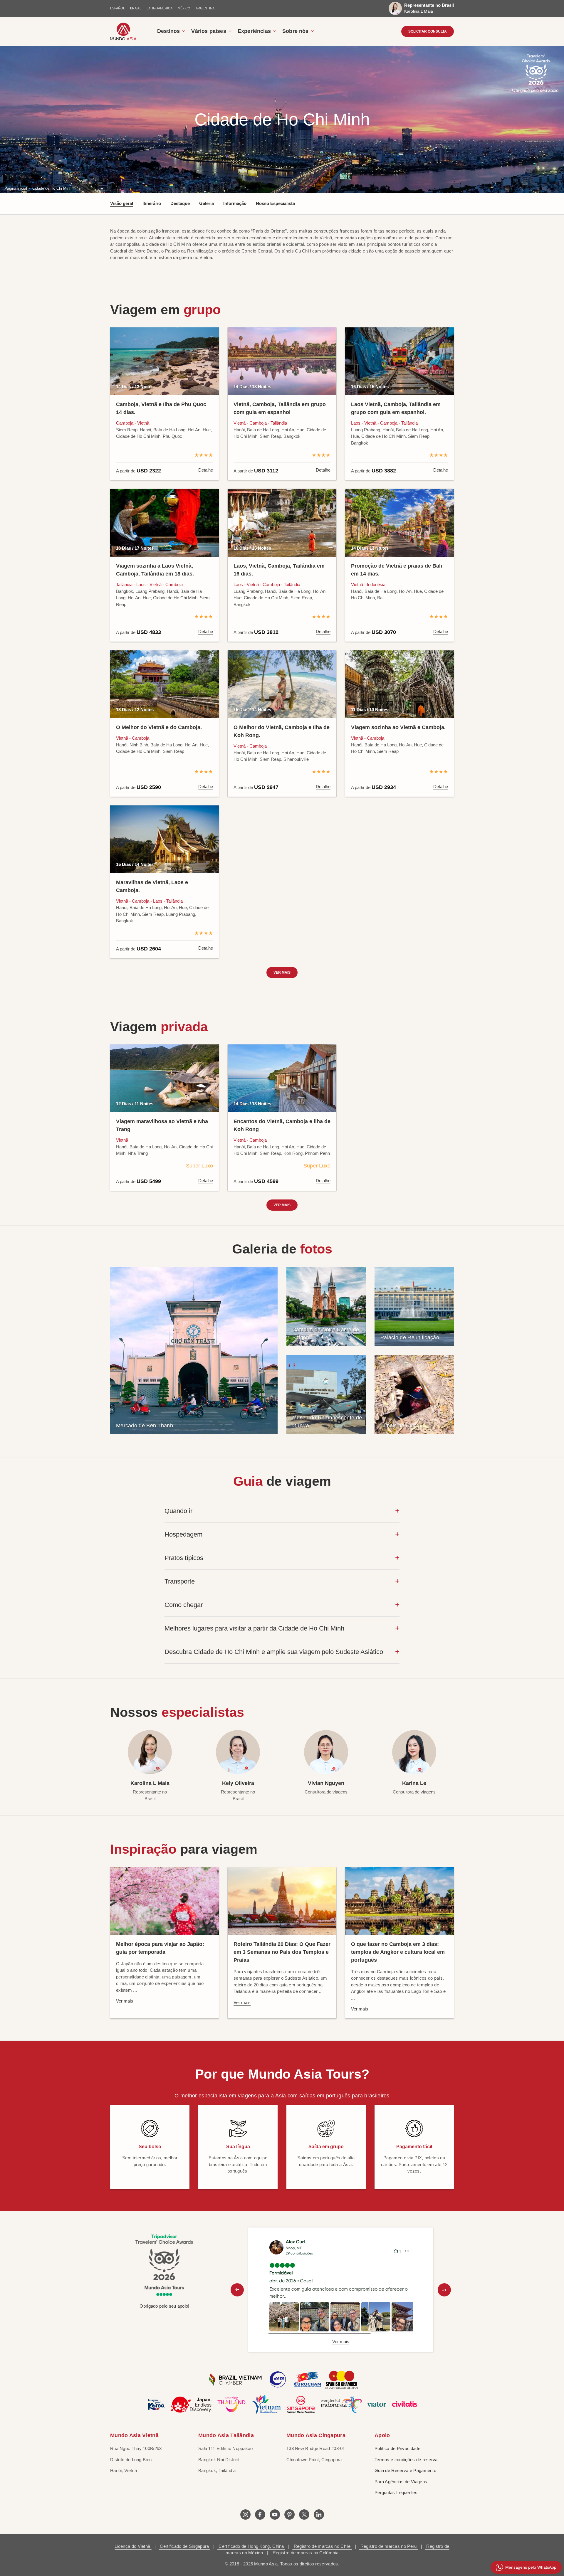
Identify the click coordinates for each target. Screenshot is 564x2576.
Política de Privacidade (397, 2448)
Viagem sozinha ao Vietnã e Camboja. (398, 727)
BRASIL (136, 8)
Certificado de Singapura (184, 2546)
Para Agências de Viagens (401, 2482)
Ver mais (282, 972)
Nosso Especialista (275, 203)
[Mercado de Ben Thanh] (194, 1350)
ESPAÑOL (117, 8)
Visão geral (122, 203)
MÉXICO (184, 8)
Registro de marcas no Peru (388, 2546)
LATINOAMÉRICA (160, 8)
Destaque (180, 203)
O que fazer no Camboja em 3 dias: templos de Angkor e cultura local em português (398, 1952)
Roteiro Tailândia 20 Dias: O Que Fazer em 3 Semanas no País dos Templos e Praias (282, 1952)
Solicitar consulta (428, 31)
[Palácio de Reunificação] (414, 1306)
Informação (235, 203)
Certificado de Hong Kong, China (251, 2546)
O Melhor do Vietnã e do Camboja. (159, 727)
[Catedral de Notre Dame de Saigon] (326, 1306)
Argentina (205, 8)
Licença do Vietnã (133, 2546)
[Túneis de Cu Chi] (414, 1394)
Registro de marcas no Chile (322, 2546)
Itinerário (152, 203)
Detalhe (206, 470)
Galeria (207, 203)
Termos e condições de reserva (406, 2460)
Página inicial (16, 188)
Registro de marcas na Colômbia (305, 2553)
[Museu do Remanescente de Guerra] (326, 1394)
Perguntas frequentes (396, 2492)
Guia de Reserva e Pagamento (405, 2470)
